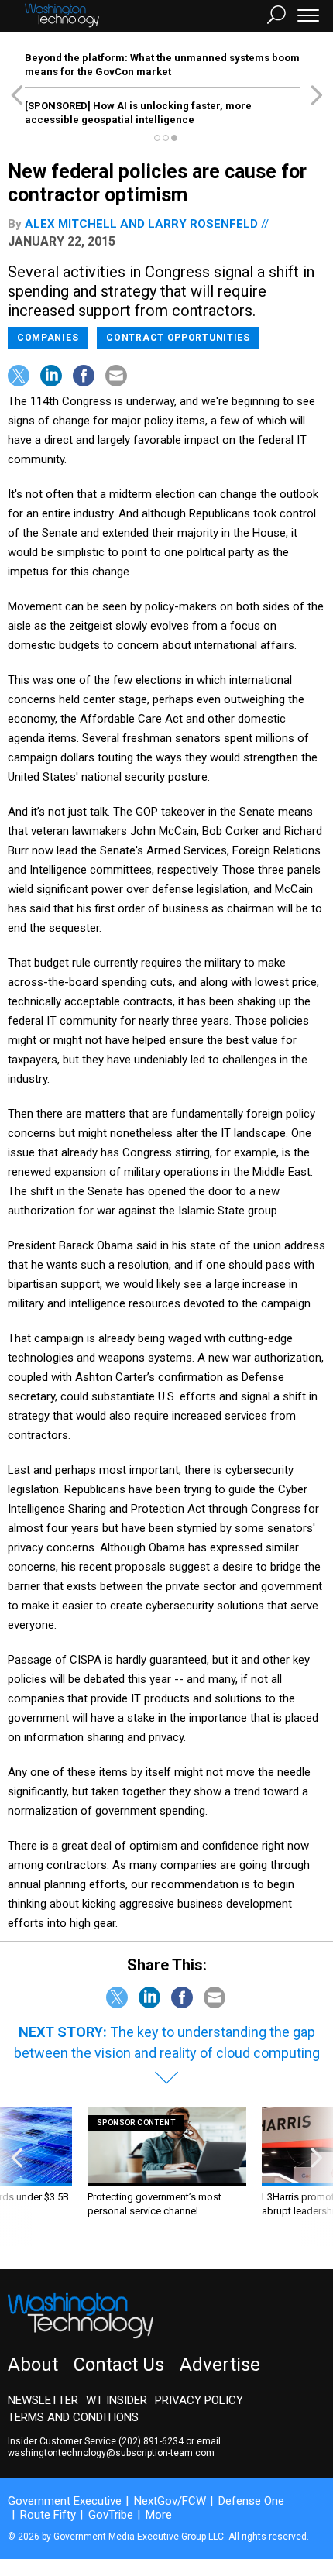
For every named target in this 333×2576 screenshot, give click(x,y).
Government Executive (65, 2501)
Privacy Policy (199, 2400)
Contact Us (119, 2365)
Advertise (220, 2365)
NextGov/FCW (170, 2501)
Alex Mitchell (71, 224)
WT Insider (117, 2400)
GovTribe (111, 2515)
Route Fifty (48, 2515)
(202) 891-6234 (151, 2441)
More (159, 2515)
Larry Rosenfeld (203, 224)
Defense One (251, 2501)
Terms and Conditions (73, 2417)
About (33, 2365)
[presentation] (17, 2177)
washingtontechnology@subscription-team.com (111, 2453)
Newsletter (43, 2400)
